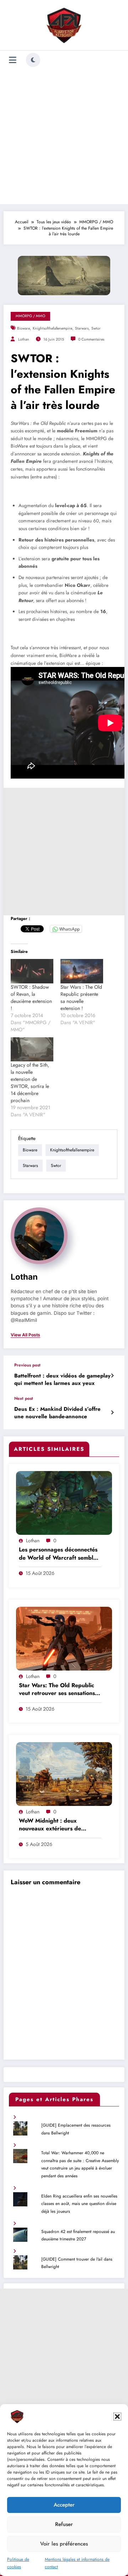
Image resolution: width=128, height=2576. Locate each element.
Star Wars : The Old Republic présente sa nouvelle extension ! (81, 998)
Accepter (64, 2505)
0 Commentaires (91, 339)
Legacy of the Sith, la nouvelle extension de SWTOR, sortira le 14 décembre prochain (30, 1083)
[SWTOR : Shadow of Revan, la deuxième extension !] (32, 971)
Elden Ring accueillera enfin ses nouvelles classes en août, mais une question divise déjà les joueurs (79, 2204)
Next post (24, 1398)
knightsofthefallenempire (52, 328)
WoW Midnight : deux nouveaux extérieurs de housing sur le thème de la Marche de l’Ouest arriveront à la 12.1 (60, 1825)
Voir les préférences (64, 2544)
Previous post (27, 1365)
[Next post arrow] (112, 1413)
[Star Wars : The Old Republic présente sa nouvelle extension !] (82, 971)
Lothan (24, 339)
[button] (117, 2417)
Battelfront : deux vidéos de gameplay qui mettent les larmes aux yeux (62, 1380)
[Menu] (13, 60)
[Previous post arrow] (112, 1376)
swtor (96, 328)
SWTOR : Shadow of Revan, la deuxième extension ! (31, 998)
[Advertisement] (64, 137)
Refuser (64, 2524)
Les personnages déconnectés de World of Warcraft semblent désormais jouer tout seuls (60, 1554)
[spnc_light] (33, 60)
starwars (82, 328)
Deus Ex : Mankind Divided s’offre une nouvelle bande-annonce (57, 1413)
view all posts (25, 1335)
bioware (23, 328)
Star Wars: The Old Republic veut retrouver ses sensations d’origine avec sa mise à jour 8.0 (57, 1690)
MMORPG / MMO (30, 316)
